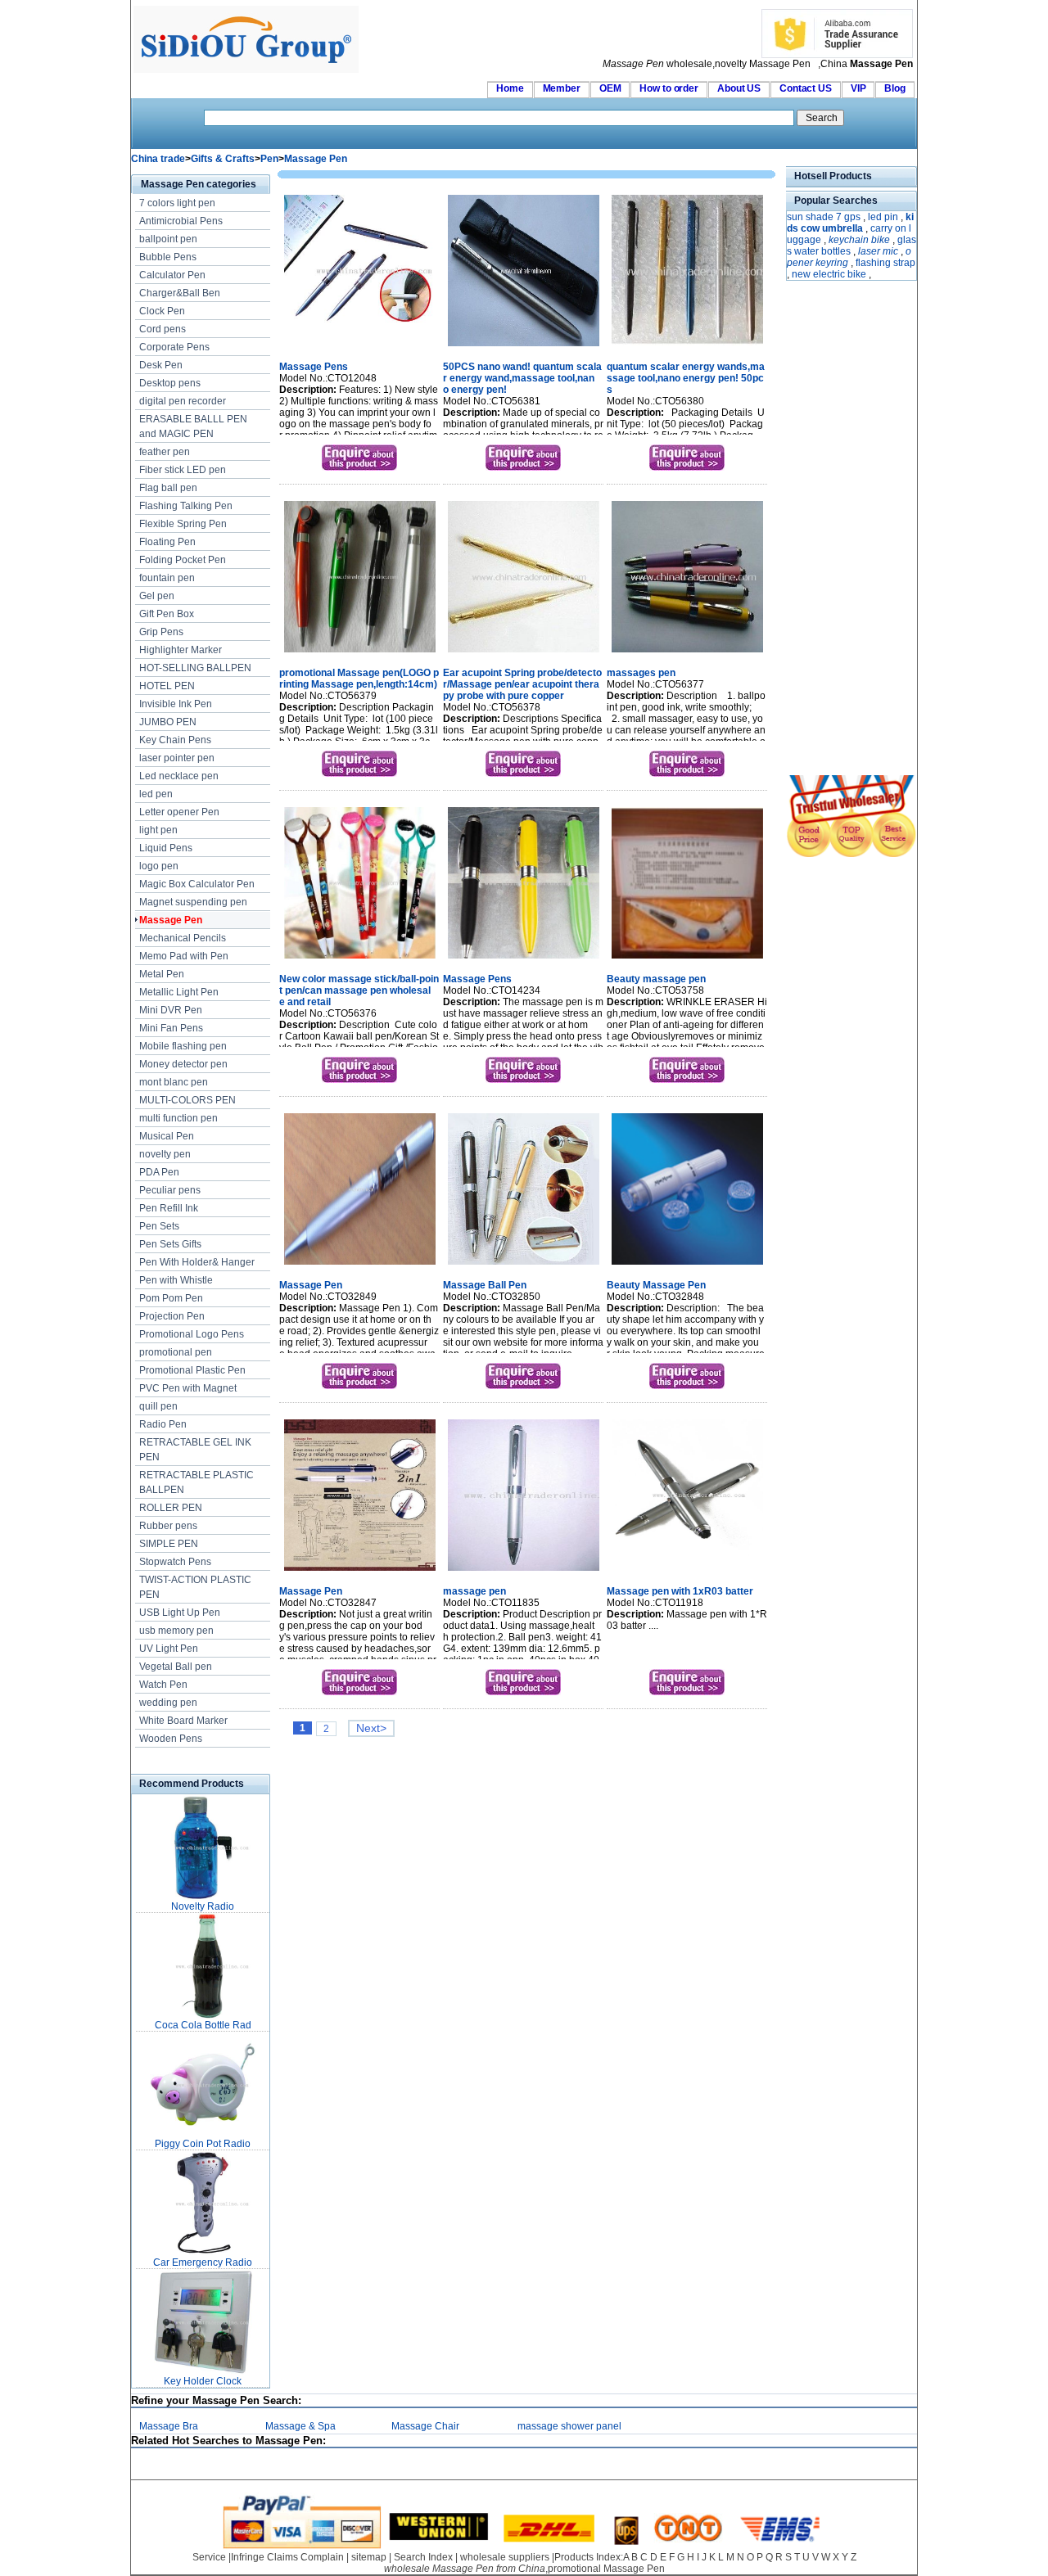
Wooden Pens (171, 1739)
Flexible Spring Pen (183, 524)
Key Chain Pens (175, 740)
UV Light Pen (169, 1649)
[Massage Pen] (360, 1266)
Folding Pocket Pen (183, 560)
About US (739, 88)
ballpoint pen (168, 239)
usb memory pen (176, 1631)
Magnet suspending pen (193, 902)
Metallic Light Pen (179, 992)
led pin (883, 217)
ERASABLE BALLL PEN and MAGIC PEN (193, 426)
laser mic (878, 251)
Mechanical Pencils (183, 938)
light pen (158, 830)
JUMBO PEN (168, 722)
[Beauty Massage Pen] (687, 1266)
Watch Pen (163, 1685)
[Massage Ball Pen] (524, 1266)
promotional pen (176, 1352)
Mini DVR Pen (171, 1010)
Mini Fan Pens (171, 1028)
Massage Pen (316, 159)
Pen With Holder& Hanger (197, 1262)
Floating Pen (167, 542)
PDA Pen (159, 1172)
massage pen (474, 1591)
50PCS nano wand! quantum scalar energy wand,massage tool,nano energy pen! (522, 378)
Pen (269, 159)
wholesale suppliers (505, 2557)
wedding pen (168, 1703)
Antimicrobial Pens (181, 221)
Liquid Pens (166, 848)
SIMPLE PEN (169, 1544)
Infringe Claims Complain (287, 2557)
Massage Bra (169, 2426)
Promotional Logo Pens (192, 1334)
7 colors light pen (177, 203)
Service (209, 2557)
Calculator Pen (172, 275)
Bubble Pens (168, 257)
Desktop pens (170, 383)
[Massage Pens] (360, 348)
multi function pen (178, 1118)
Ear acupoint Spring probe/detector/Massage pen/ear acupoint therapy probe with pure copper (522, 684)
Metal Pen (162, 974)
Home (510, 88)
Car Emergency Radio (203, 2262)
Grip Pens (161, 632)
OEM (610, 88)
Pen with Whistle (176, 1280)
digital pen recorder (183, 401)
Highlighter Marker (181, 650)
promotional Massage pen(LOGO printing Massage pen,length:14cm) (359, 679)
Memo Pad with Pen (184, 956)
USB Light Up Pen (180, 1613)
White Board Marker (183, 1721)
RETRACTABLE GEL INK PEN (195, 1450)
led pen (156, 794)
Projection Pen (172, 1316)
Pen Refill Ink (169, 1208)
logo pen (159, 866)
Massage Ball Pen (485, 1285)
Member (562, 88)
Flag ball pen (168, 488)
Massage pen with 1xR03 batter (680, 1591)
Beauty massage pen (656, 979)
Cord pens (163, 329)
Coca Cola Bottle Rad (203, 2025)
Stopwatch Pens (175, 1562)
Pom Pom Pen (171, 1298)
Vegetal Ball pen (176, 1667)
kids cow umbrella (850, 223)
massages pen (641, 673)
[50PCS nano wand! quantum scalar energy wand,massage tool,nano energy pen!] (524, 348)
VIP (858, 88)
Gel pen (157, 596)
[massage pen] (524, 1572)
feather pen (165, 452)
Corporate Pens (174, 347)
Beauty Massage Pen (656, 1285)
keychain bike (859, 240)
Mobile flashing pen (183, 1046)
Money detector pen (183, 1064)
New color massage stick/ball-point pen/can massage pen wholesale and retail (359, 990)
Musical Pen (167, 1136)
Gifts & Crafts (223, 159)
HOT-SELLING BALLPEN (195, 668)
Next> (371, 1728)
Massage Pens (314, 367)
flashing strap (885, 263)
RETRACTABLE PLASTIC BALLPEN (196, 1482)
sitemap (369, 2557)
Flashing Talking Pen (186, 506)
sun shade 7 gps (824, 217)
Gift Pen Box (167, 614)
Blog (895, 88)
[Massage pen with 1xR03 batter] (687, 1572)
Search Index (423, 2557)
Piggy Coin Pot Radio (203, 2144)
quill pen (158, 1406)
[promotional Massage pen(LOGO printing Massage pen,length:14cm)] (360, 654)
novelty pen (165, 1154)
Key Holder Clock (203, 2381)
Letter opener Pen (179, 812)
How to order (669, 88)
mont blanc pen (174, 1082)
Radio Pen (163, 1424)
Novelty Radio (203, 1906)
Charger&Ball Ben (180, 293)
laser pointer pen (177, 758)
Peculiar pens (170, 1190)
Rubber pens (168, 1526)
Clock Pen (162, 311)
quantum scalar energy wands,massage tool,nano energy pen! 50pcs (686, 378)
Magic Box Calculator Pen (197, 884)
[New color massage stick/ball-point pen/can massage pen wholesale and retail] (360, 960)
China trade (158, 159)
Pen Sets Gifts (170, 1244)
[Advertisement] (835, 530)
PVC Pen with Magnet (188, 1388)
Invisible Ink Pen (176, 704)
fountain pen (167, 578)
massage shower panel (569, 2426)
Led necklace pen (179, 776)
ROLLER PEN (171, 1508)
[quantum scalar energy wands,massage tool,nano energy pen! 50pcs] (687, 348)
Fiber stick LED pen (183, 470)
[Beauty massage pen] (687, 960)
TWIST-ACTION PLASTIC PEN (195, 1587)
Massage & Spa (300, 2426)
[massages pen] (687, 654)
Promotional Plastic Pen (192, 1370)
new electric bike (829, 274)
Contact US (806, 88)
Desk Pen (161, 365)
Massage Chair (425, 2426)
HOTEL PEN (167, 686)
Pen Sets (159, 1226)
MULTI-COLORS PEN (187, 1100)
